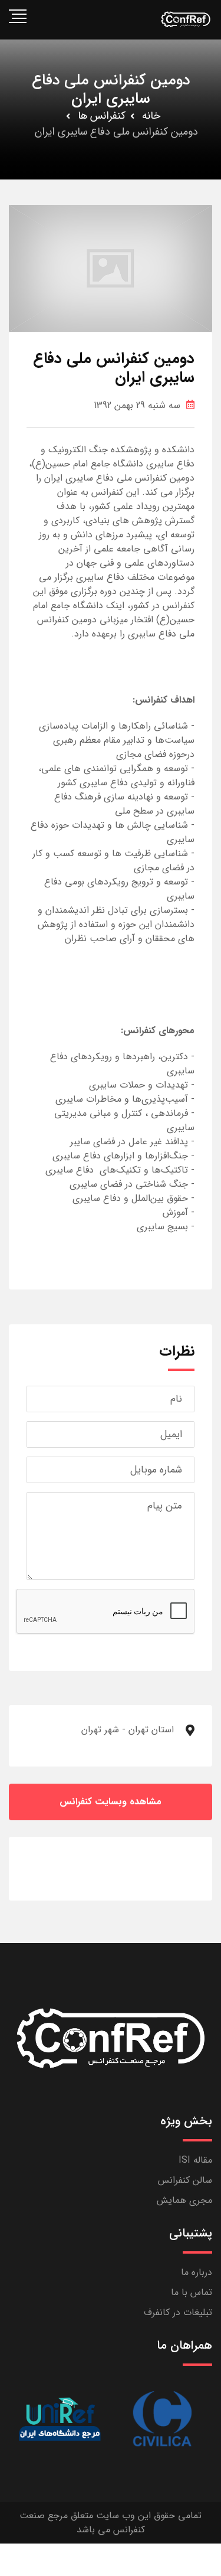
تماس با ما (192, 2292)
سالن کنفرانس (185, 2180)
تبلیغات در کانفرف (178, 2312)
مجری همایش (184, 2200)
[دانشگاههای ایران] (60, 2419)
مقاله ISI (195, 2160)
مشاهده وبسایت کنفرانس (111, 1802)
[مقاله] (162, 2419)
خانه (151, 116)
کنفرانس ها (102, 116)
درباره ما (197, 2272)
